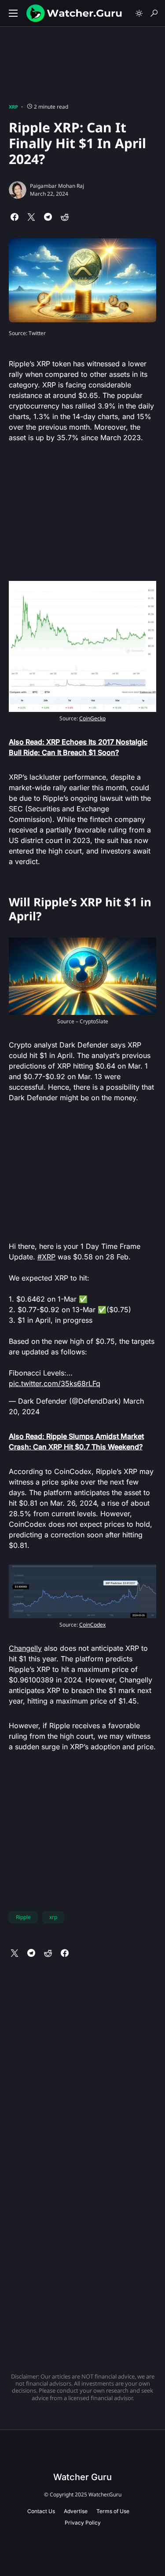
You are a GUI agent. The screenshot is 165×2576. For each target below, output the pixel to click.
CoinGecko (92, 718)
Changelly (25, 1648)
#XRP (46, 1257)
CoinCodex (92, 1625)
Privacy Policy (83, 2523)
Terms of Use (113, 2511)
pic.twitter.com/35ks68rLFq (55, 1383)
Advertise (76, 2511)
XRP (13, 107)
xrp (53, 1917)
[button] (13, 13)
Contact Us (41, 2511)
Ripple (23, 1917)
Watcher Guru (82, 2477)
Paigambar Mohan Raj (57, 186)
